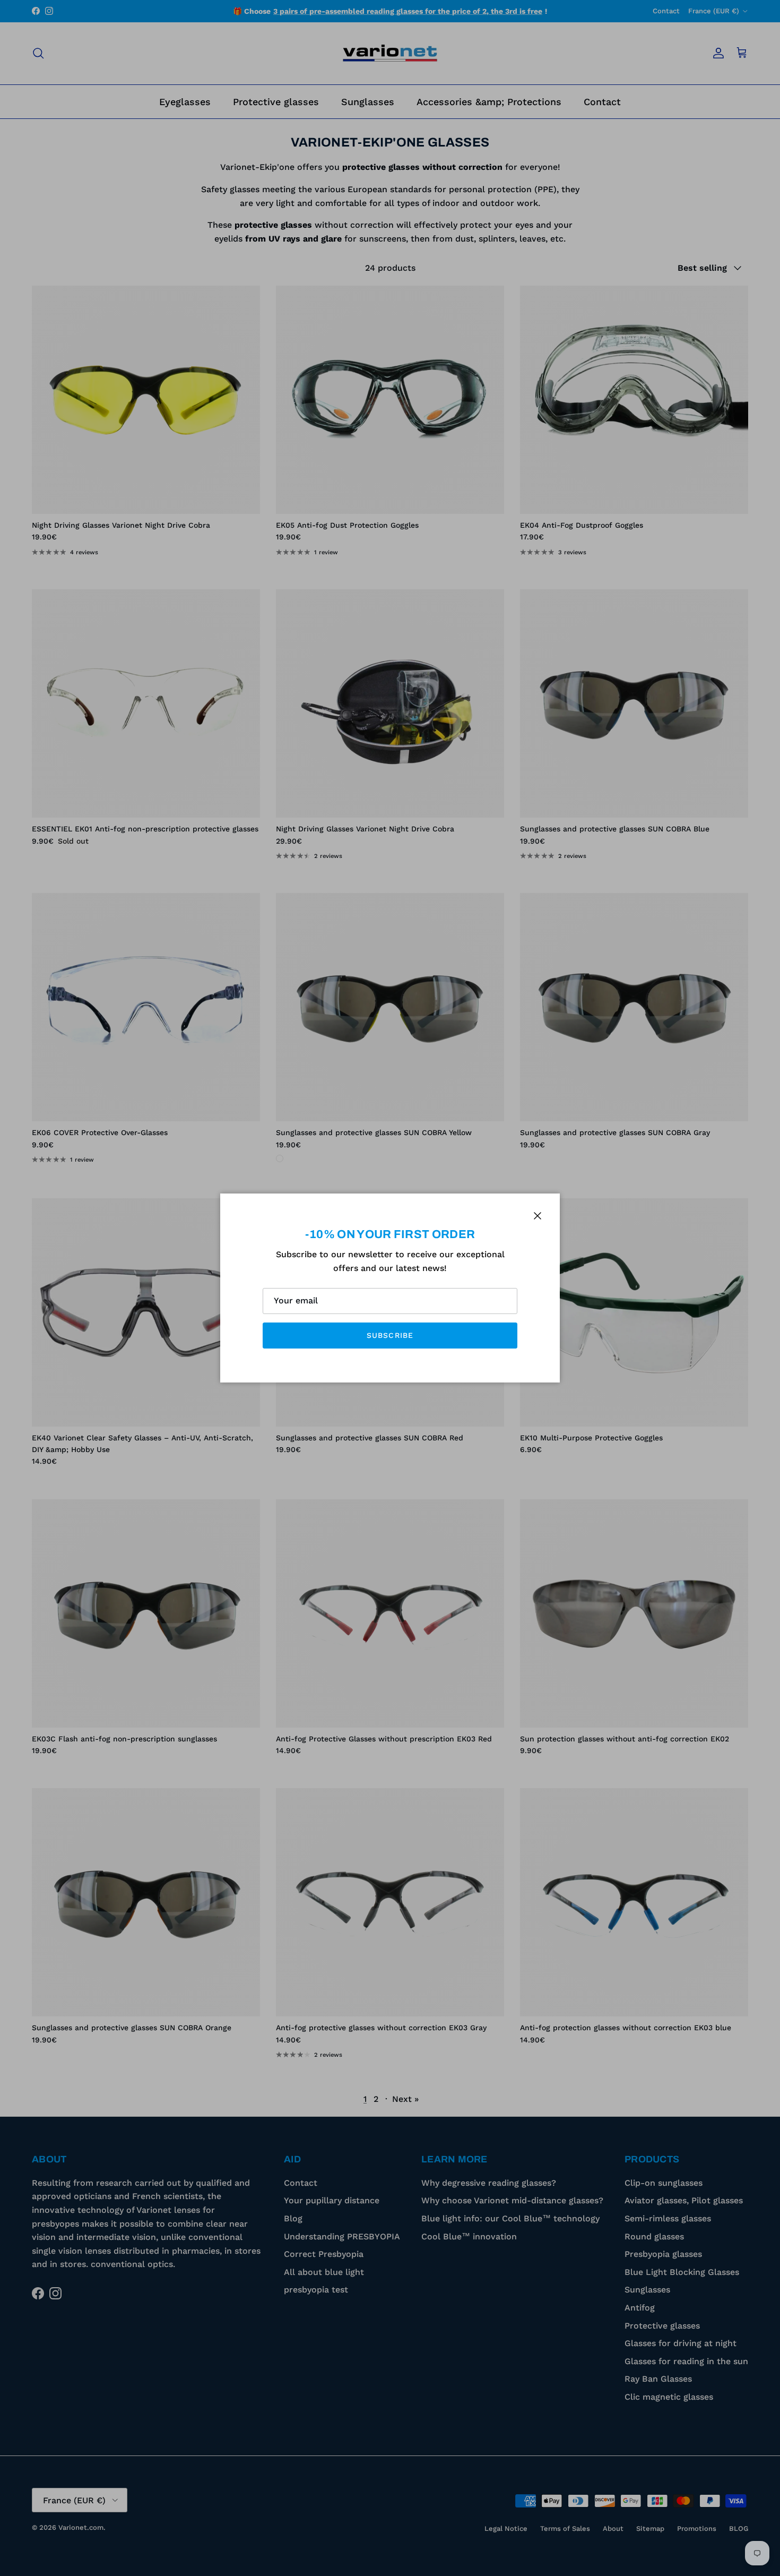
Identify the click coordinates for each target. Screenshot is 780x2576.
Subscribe (390, 1335)
